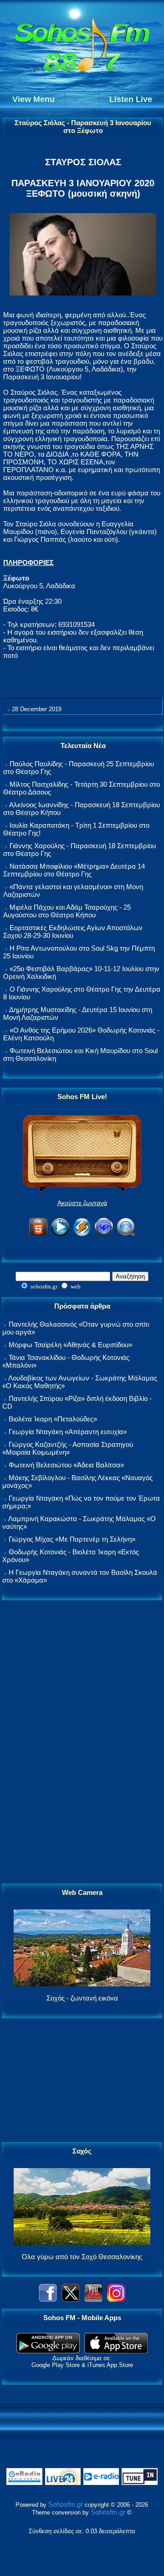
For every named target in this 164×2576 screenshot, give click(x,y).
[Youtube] (93, 2299)
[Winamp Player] (82, 1235)
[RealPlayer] (104, 1235)
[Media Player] (60, 1235)
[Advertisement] (82, 1742)
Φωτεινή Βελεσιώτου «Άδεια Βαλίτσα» (66, 1465)
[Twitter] (71, 2299)
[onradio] (24, 2483)
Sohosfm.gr (66, 2504)
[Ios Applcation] (116, 2351)
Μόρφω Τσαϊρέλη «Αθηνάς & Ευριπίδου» (70, 1345)
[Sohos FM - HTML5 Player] (38, 1235)
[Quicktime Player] (126, 1235)
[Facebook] (48, 2299)
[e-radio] (101, 2483)
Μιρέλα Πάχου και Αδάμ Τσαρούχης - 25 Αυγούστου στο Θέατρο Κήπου (67, 911)
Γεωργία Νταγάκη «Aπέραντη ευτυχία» (68, 1432)
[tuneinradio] (139, 2483)
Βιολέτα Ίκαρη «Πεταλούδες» (53, 1419)
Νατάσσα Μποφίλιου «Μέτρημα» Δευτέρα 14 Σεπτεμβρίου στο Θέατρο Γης (74, 870)
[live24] (63, 2483)
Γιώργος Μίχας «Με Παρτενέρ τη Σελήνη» (72, 1539)
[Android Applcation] (48, 2351)
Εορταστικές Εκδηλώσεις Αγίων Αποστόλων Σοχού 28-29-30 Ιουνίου (73, 932)
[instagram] (116, 2299)
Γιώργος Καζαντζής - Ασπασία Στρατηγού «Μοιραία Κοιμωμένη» (68, 1448)
